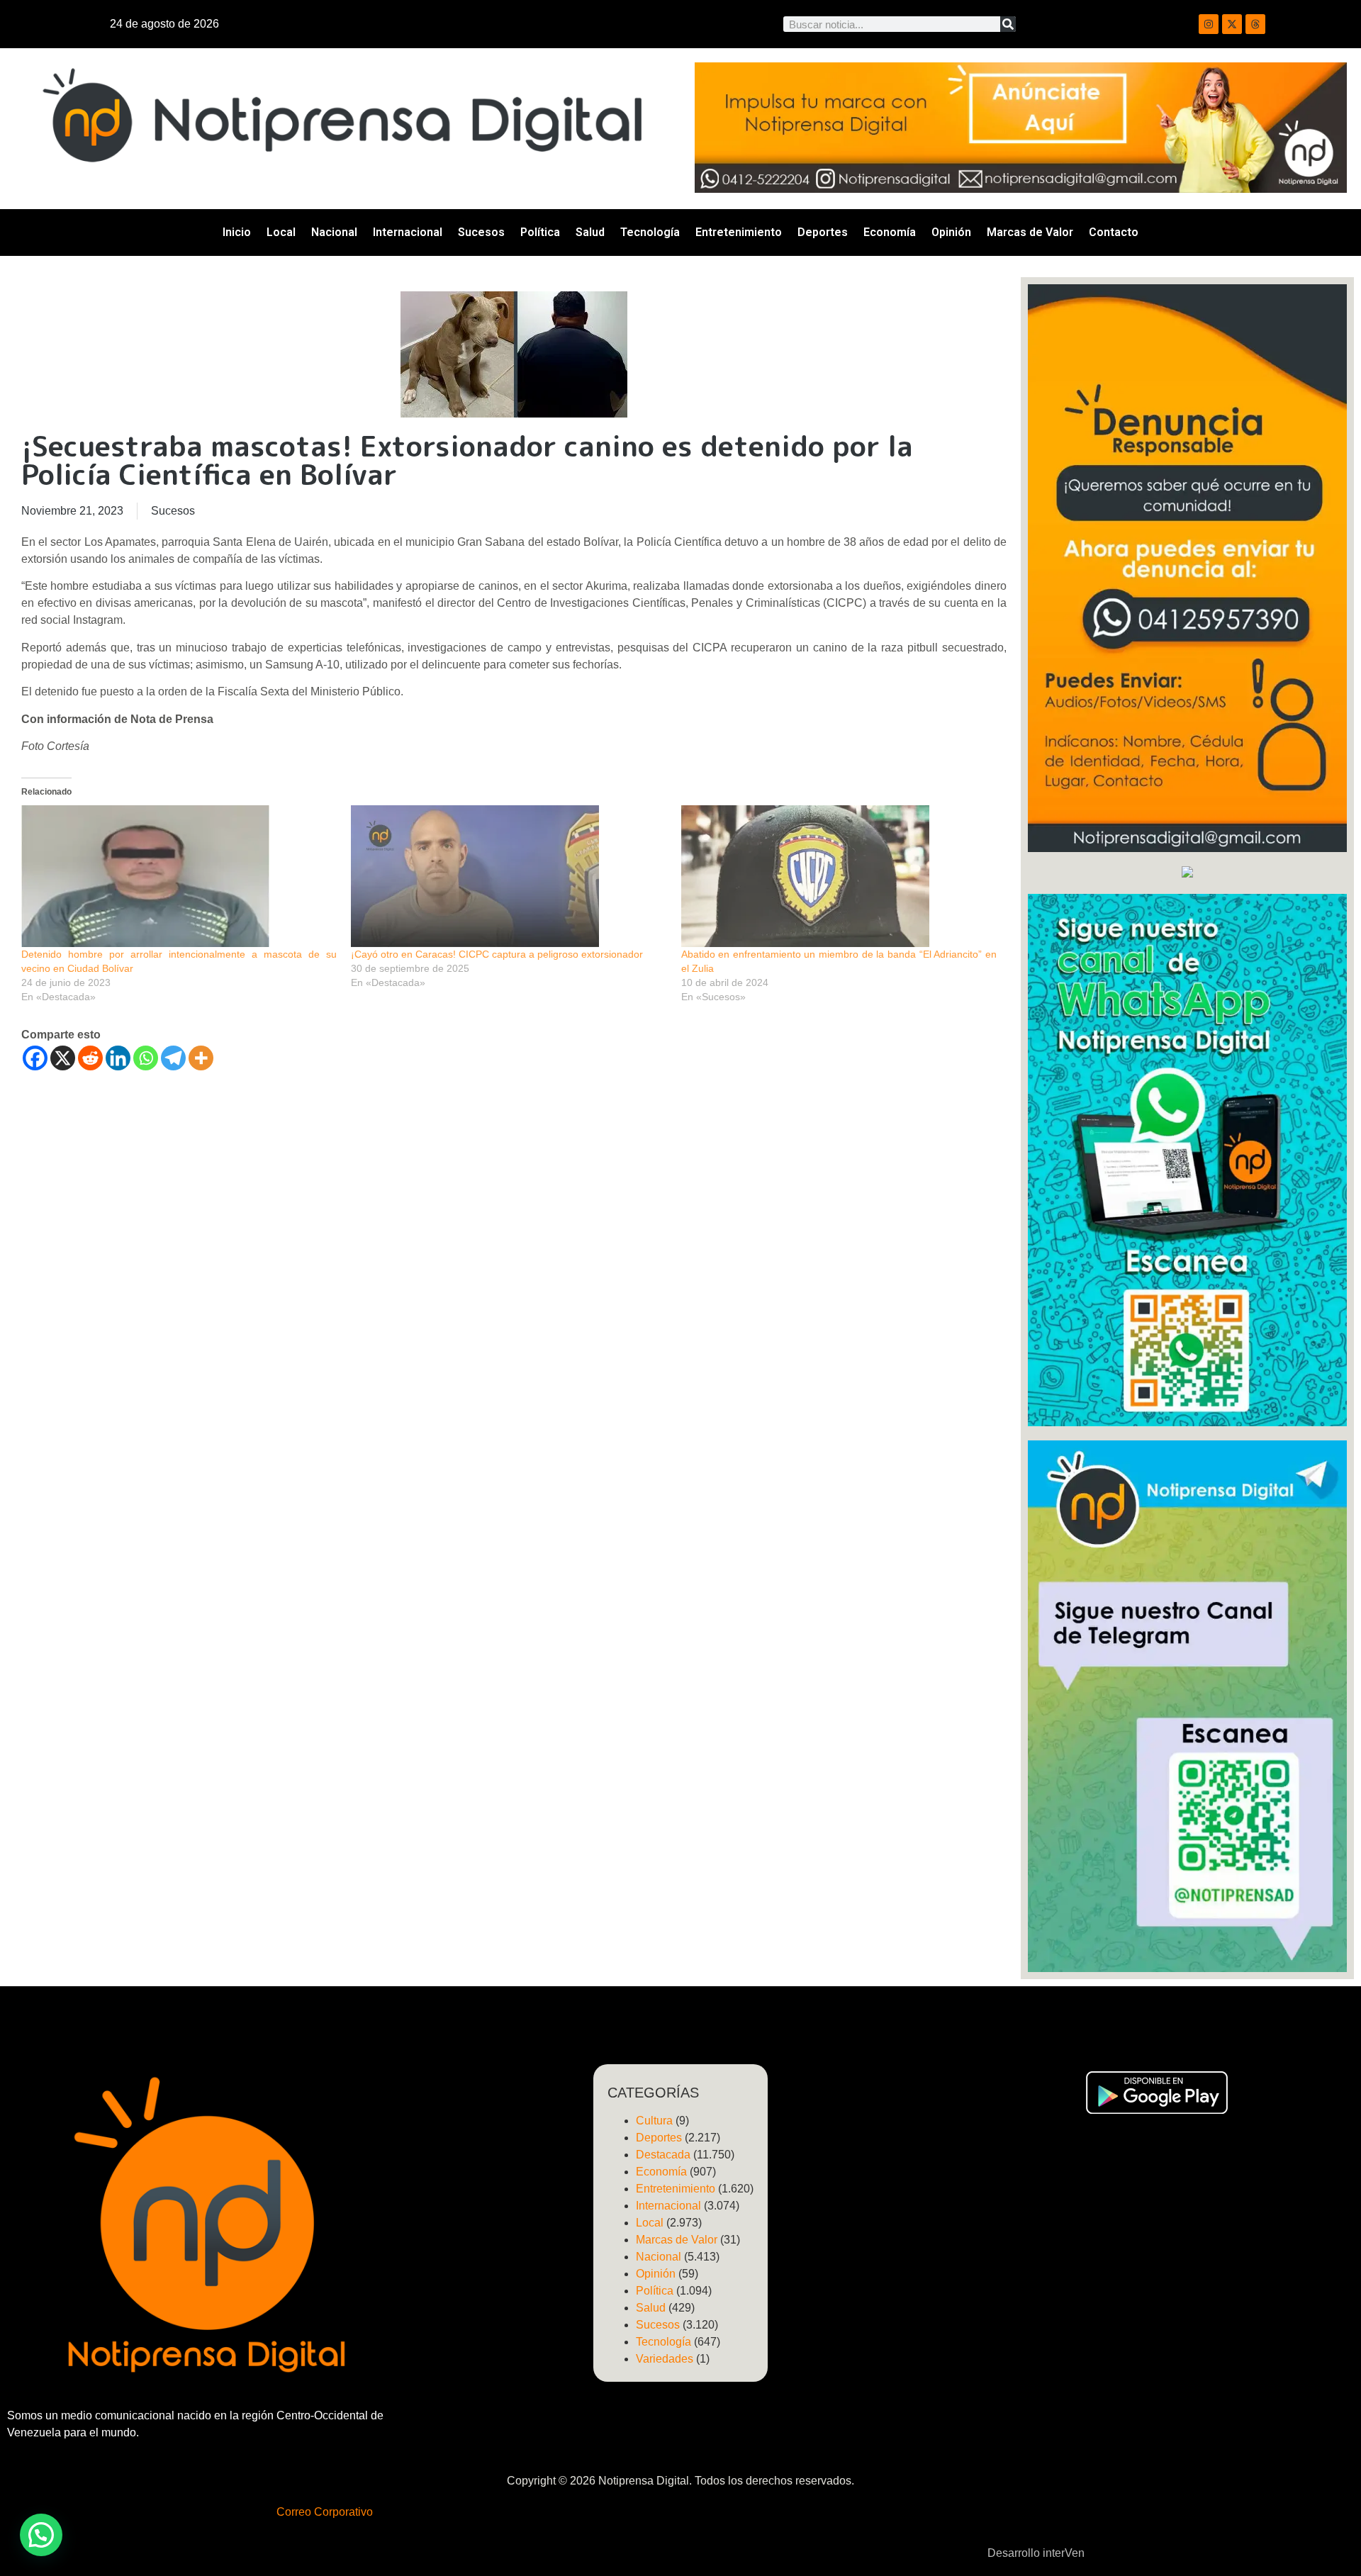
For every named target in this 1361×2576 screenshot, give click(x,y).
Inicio (237, 232)
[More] (201, 1058)
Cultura (654, 2121)
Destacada (663, 2155)
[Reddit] (90, 1058)
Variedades (665, 2359)
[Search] (1008, 24)
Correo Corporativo (325, 2512)
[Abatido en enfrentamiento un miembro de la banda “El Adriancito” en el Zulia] (839, 876)
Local (281, 232)
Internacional (408, 232)
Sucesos (481, 232)
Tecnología (650, 232)
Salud (590, 232)
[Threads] (1255, 24)
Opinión (951, 232)
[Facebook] (35, 1058)
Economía (890, 232)
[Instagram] (1209, 24)
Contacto (1114, 232)
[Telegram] (173, 1058)
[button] (41, 2535)
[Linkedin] (118, 1058)
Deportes (823, 232)
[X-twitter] (1232, 24)
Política (540, 232)
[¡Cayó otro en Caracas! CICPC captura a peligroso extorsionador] (509, 876)
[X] (63, 1058)
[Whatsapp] (146, 1058)
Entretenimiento (739, 232)
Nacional (334, 232)
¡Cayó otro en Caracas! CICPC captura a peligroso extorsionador (497, 954)
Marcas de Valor (1030, 232)
